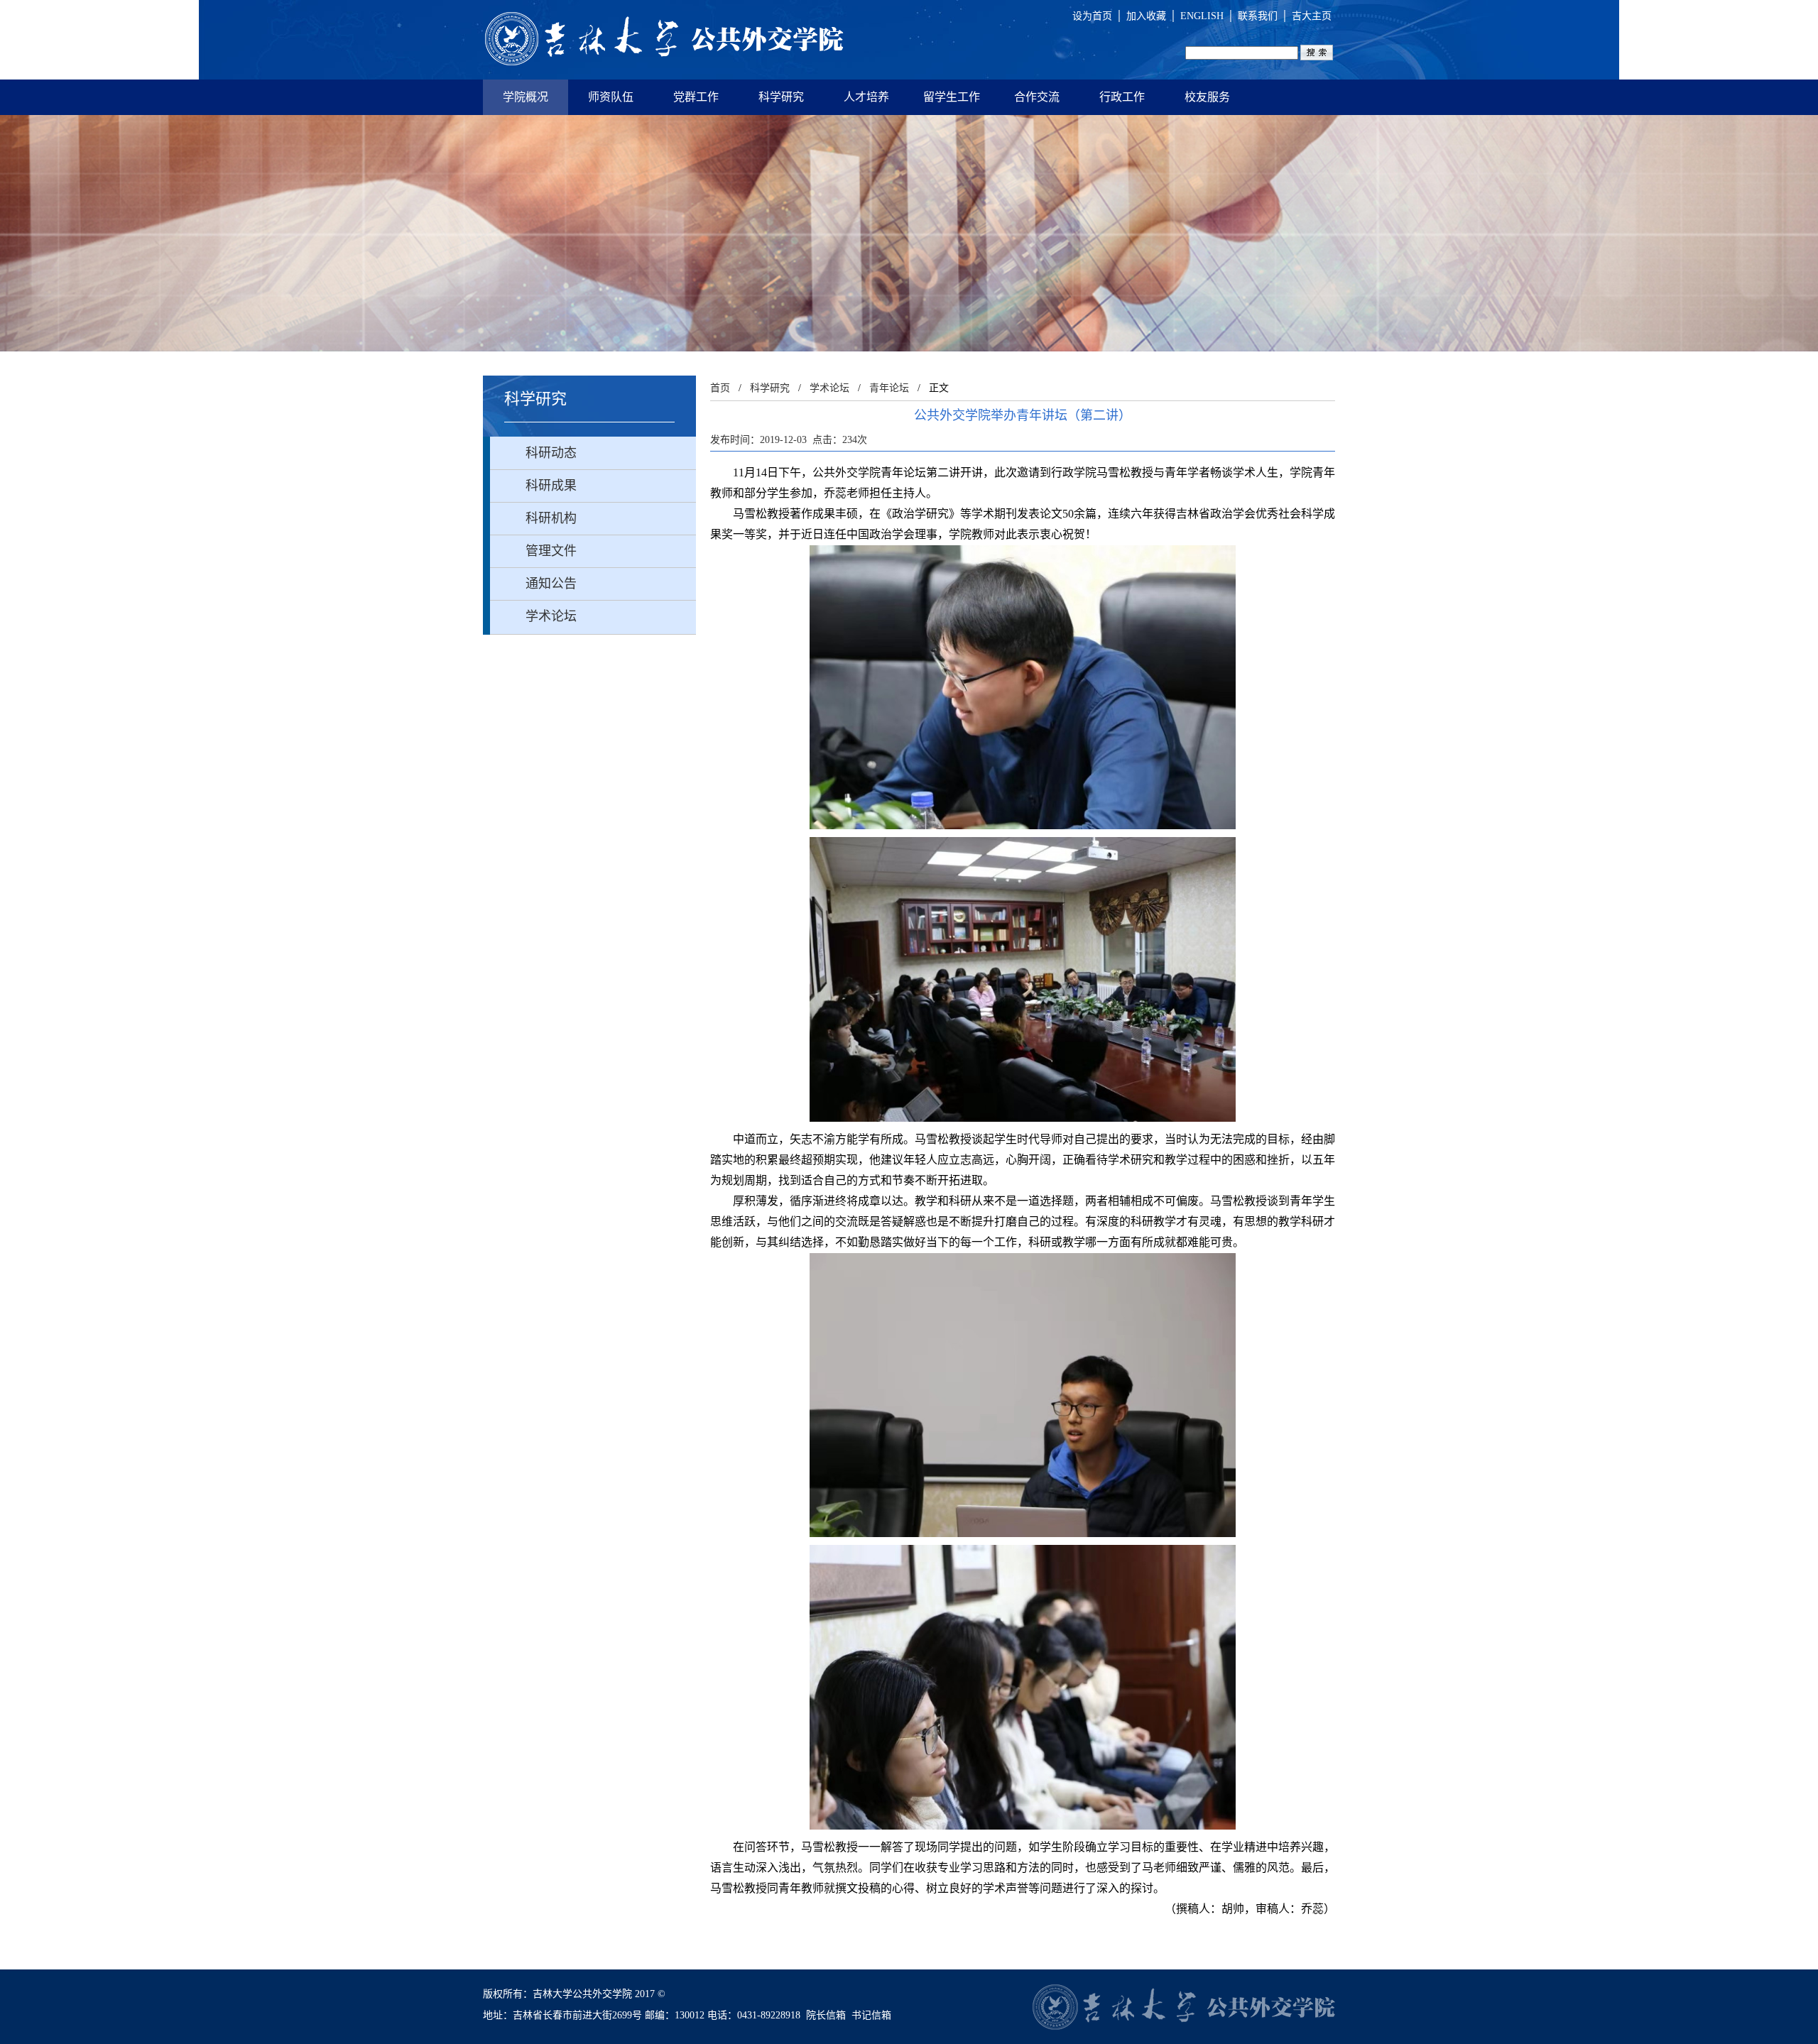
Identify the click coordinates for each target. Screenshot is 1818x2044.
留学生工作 (952, 97)
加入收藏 (1146, 16)
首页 (720, 388)
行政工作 (1122, 97)
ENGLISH (1202, 16)
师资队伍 (611, 97)
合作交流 (1037, 97)
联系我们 (1258, 16)
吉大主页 (1312, 16)
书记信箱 (871, 2015)
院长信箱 (826, 2015)
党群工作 (696, 97)
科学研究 (781, 97)
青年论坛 (889, 388)
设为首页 (1092, 16)
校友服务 (1207, 97)
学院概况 (526, 97)
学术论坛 (829, 388)
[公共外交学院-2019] (664, 40)
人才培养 (866, 97)
